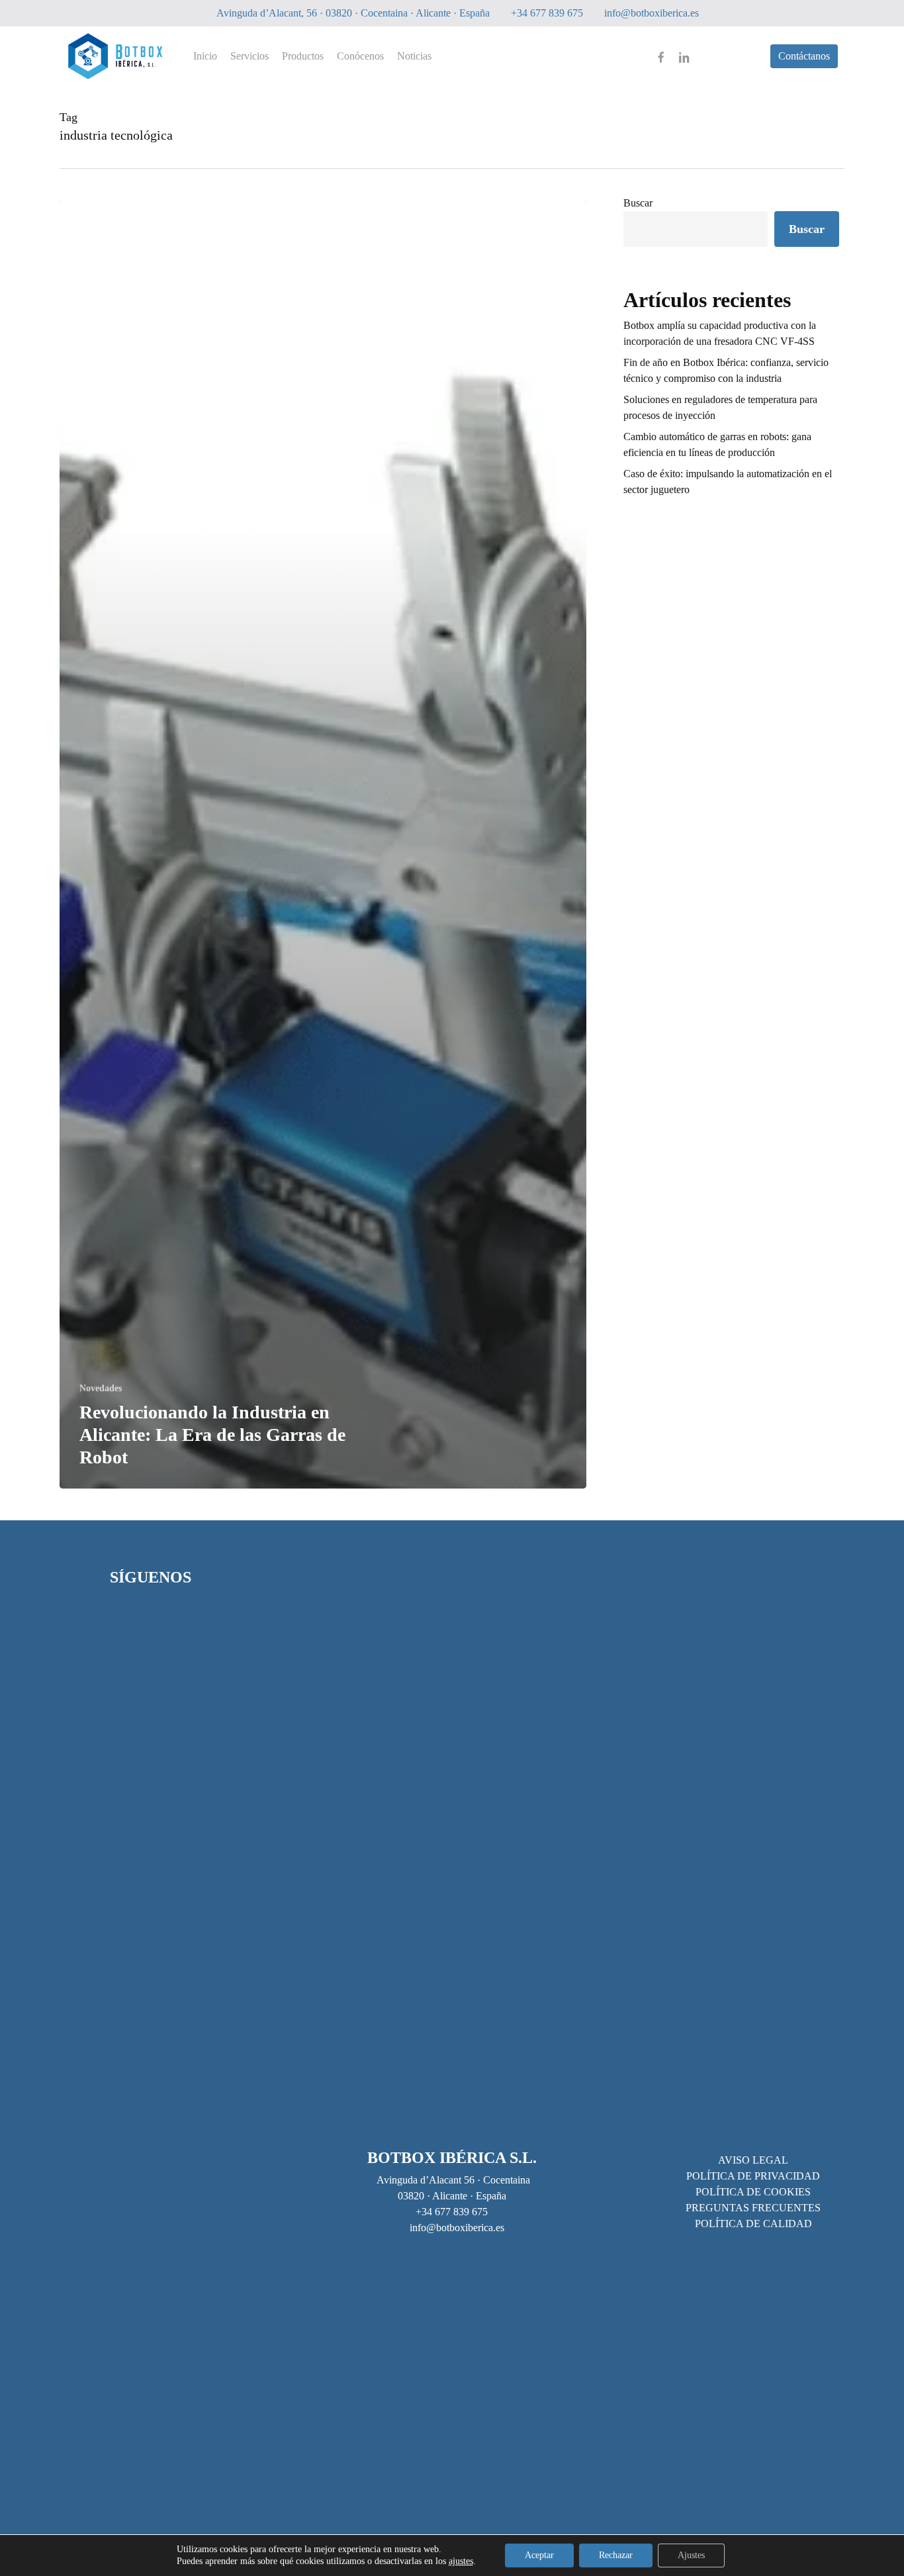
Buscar (638, 203)
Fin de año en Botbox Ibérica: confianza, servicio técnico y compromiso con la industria (726, 370)
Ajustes (691, 2555)
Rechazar (616, 2555)
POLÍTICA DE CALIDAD (753, 2224)
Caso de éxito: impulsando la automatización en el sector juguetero (728, 482)
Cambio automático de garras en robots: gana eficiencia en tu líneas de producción (717, 444)
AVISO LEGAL (753, 2160)
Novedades (101, 1388)
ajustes (461, 2561)
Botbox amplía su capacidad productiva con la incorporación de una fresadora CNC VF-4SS (720, 333)
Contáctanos (804, 56)
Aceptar (539, 2555)
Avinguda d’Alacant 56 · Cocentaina (452, 2180)
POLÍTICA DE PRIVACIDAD (753, 2176)
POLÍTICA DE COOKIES (753, 2192)
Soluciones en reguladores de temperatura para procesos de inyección (720, 407)
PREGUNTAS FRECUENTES (753, 2208)
